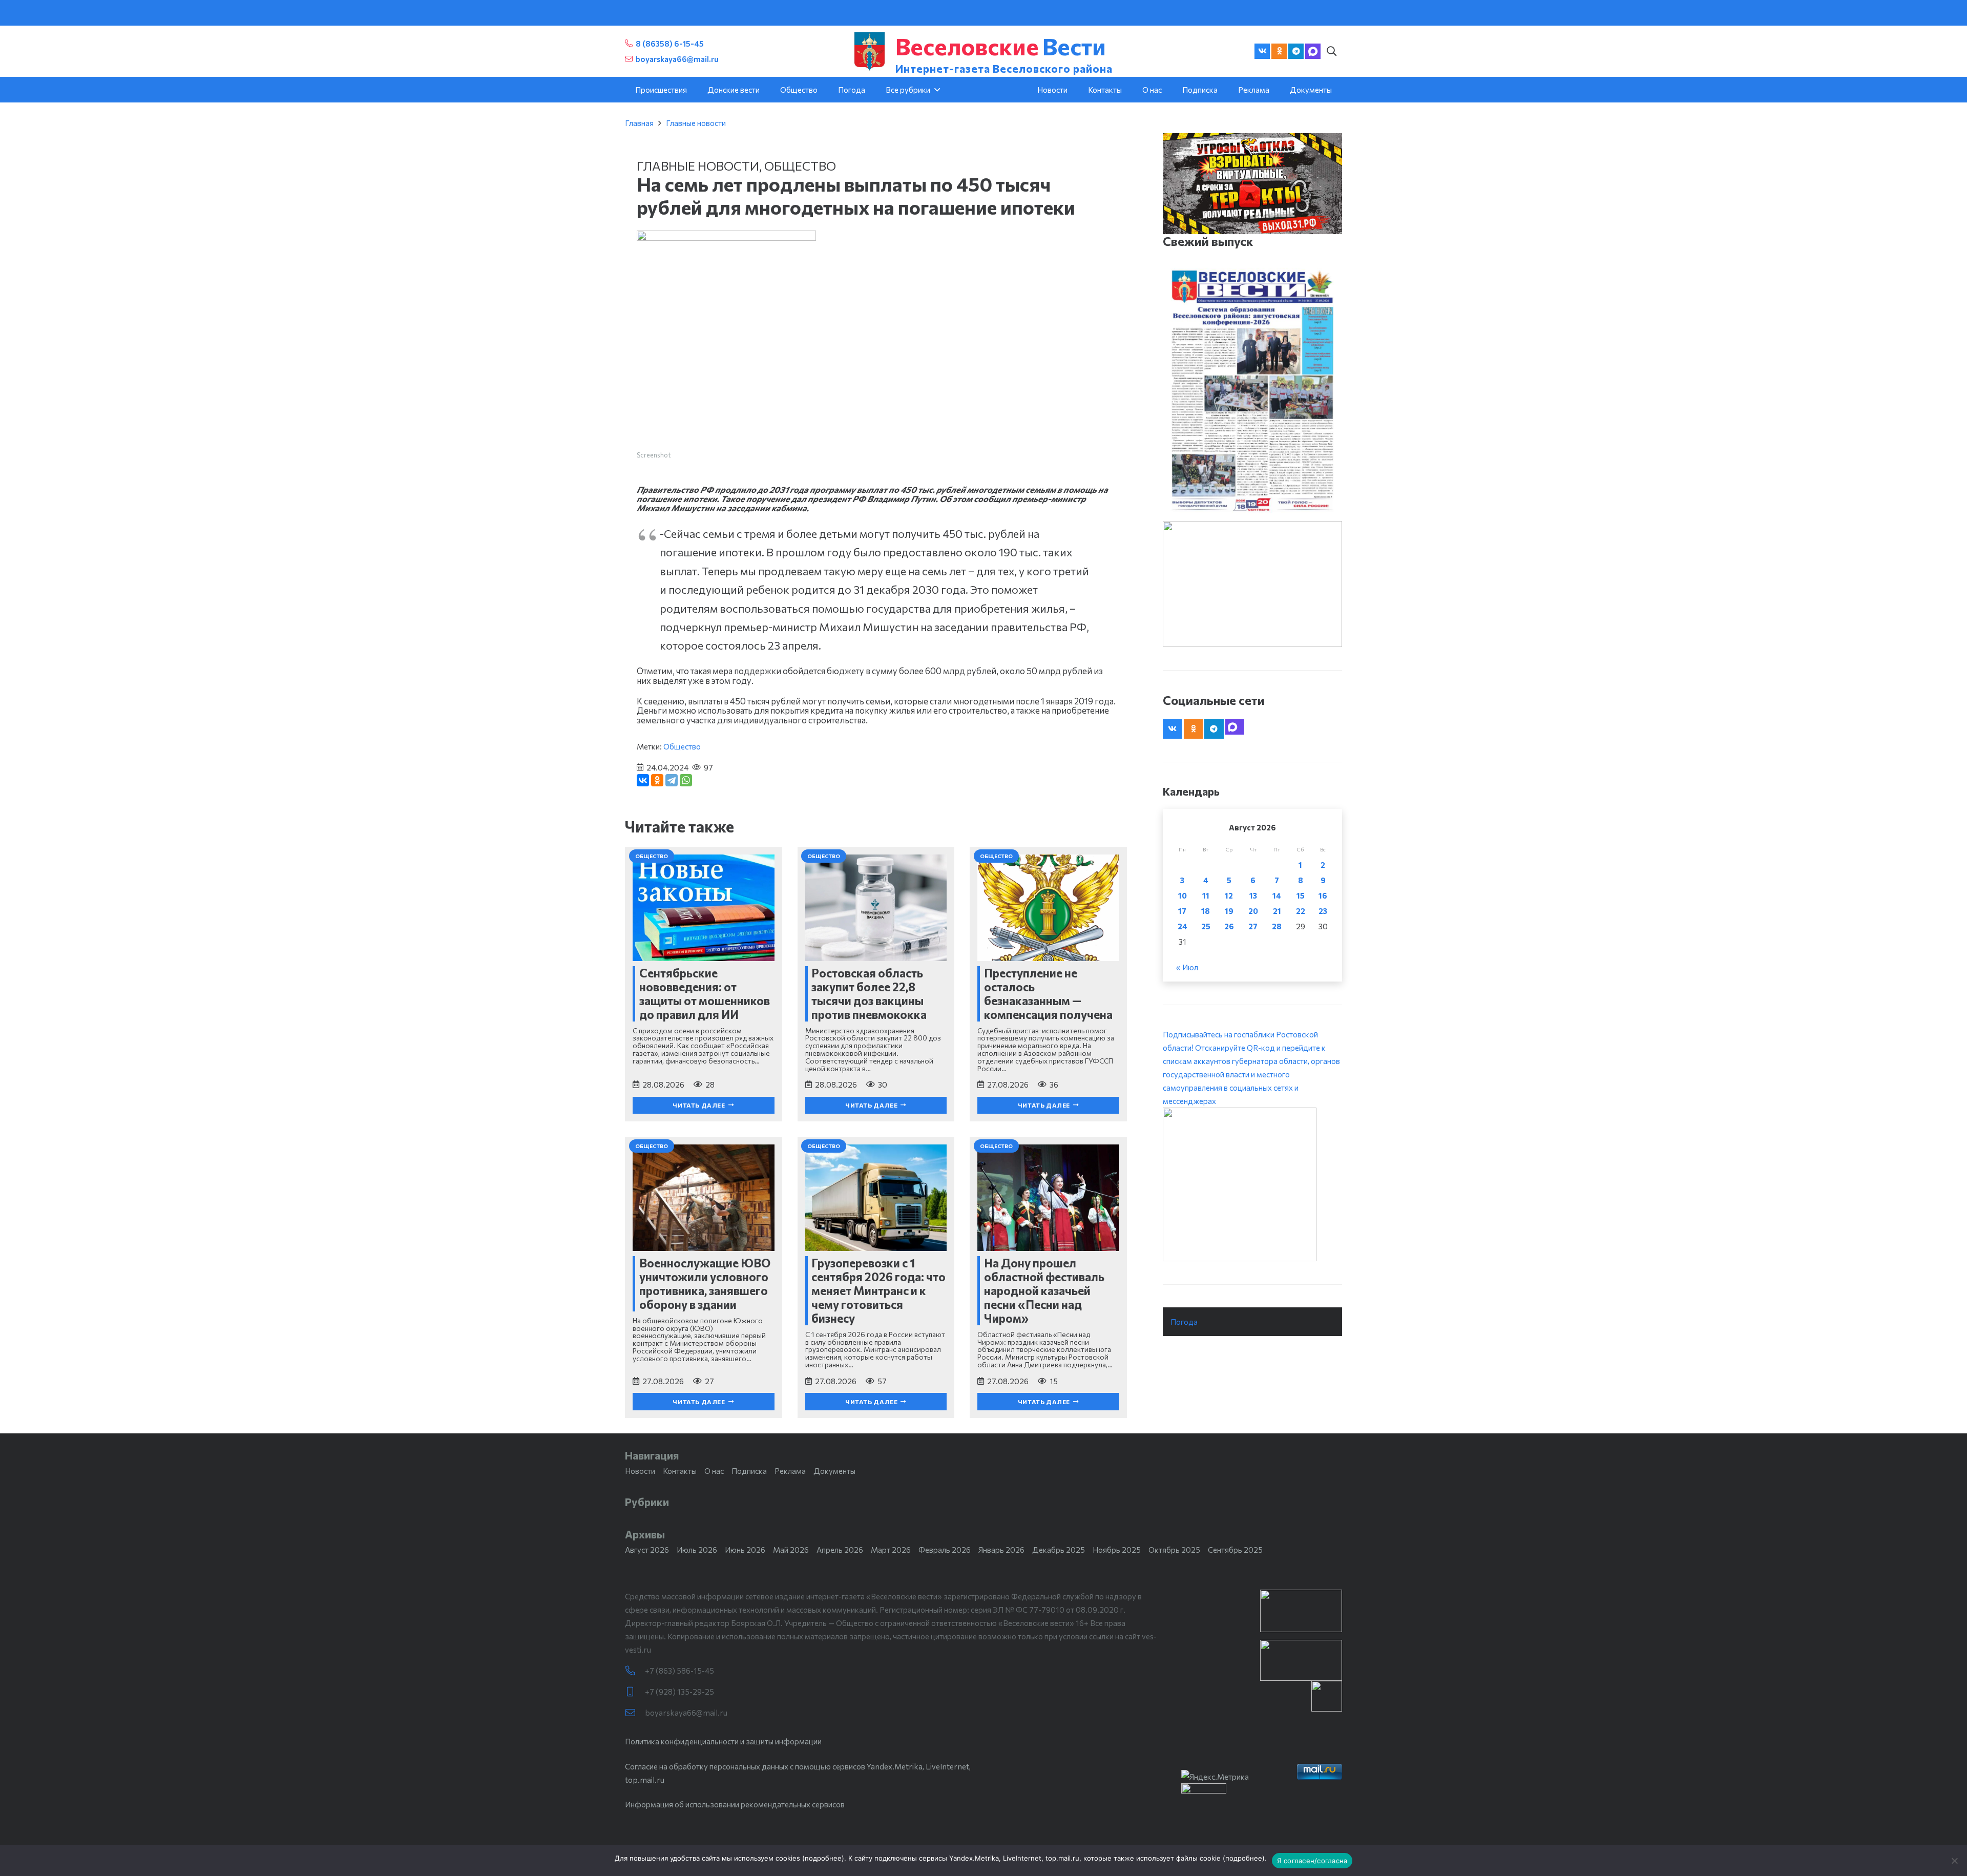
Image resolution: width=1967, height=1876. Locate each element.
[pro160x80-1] (1301, 1660)
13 (1253, 895)
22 (1301, 911)
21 (1277, 911)
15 (1301, 895)
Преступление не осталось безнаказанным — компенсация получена (1048, 994)
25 (1206, 926)
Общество (800, 166)
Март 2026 (891, 1550)
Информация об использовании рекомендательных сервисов (735, 1804)
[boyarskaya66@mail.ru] (635, 1713)
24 (1183, 926)
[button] (1331, 51)
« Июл (1187, 967)
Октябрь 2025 (1174, 1550)
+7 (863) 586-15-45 (679, 1671)
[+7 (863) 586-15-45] (635, 1671)
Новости (640, 1471)
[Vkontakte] (1262, 51)
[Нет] (1954, 1861)
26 (1229, 926)
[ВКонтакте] (643, 780)
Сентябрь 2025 (1235, 1550)
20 (1253, 911)
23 (1323, 911)
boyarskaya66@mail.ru (686, 1713)
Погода (1184, 1322)
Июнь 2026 (745, 1550)
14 (1277, 895)
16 (1323, 895)
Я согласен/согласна (1312, 1861)
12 (1229, 895)
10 (1183, 895)
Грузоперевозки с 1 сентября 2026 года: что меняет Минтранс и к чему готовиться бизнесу (878, 1290)
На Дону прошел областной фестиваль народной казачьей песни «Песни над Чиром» (1044, 1290)
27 (1253, 926)
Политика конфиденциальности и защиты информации (723, 1741)
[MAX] (1313, 51)
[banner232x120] (1301, 1611)
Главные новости (696, 123)
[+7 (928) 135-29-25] (635, 1692)
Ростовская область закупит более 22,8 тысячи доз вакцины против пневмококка (869, 994)
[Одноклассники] (657, 780)
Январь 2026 (1001, 1550)
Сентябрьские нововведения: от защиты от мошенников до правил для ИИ (705, 994)
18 (1206, 911)
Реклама (790, 1471)
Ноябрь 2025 (1117, 1550)
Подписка (749, 1471)
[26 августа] (1252, 390)
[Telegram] (1296, 51)
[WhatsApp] (686, 780)
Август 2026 (647, 1550)
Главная (639, 123)
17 (1182, 911)
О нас (714, 1471)
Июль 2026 (697, 1550)
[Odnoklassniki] (1279, 51)
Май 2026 (791, 1550)
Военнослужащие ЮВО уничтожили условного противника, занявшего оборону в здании (705, 1284)
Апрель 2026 (840, 1550)
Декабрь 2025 (1059, 1550)
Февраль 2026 (945, 1550)
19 (1229, 911)
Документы (834, 1471)
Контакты (680, 1471)
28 (1277, 926)
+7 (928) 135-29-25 (679, 1692)
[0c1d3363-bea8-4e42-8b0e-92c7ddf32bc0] (1252, 1184)
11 (1206, 895)
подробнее (823, 1858)
